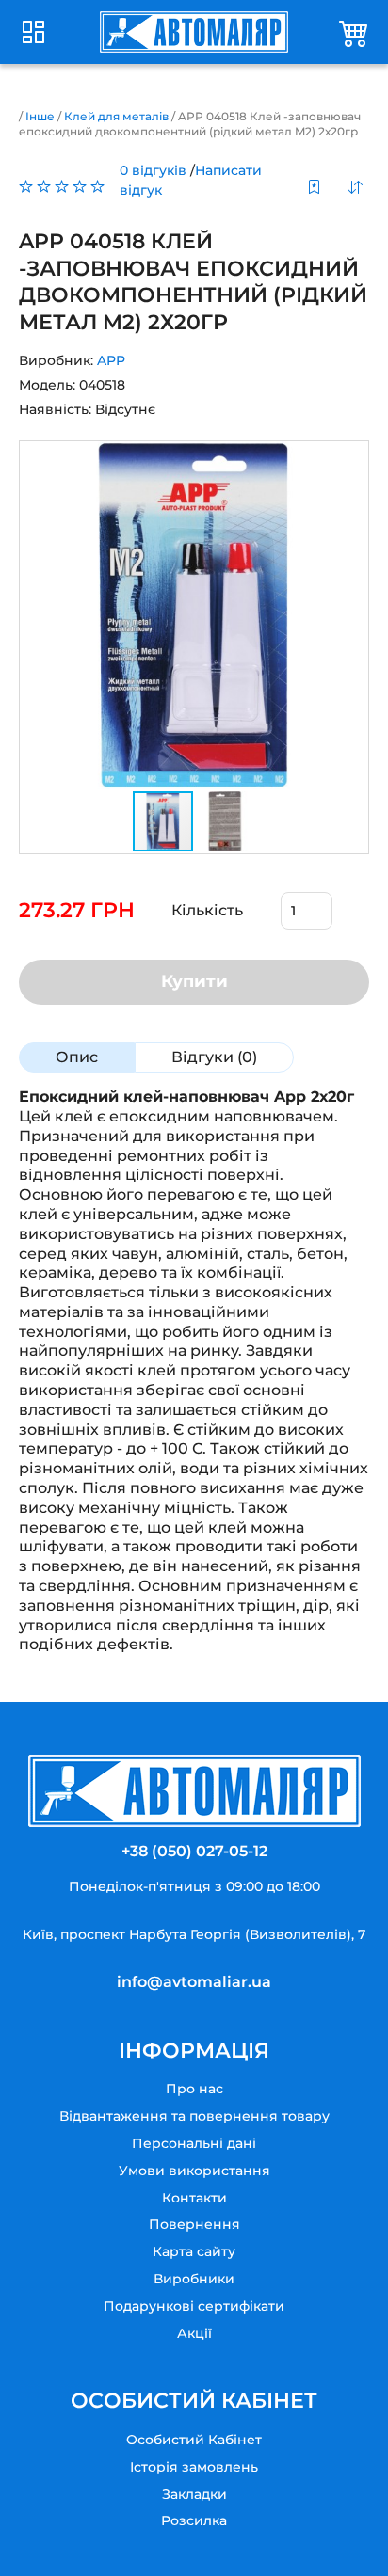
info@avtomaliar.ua (194, 1982)
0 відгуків (153, 170)
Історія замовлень (194, 2467)
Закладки (194, 2494)
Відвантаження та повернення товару (194, 2116)
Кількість (207, 910)
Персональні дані (194, 2143)
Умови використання (194, 2171)
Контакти (194, 2198)
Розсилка (194, 2520)
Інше (40, 116)
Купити (194, 981)
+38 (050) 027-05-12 (194, 1851)
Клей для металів (116, 116)
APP (111, 360)
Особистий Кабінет (194, 2440)
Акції (194, 2333)
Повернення (194, 2224)
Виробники (194, 2279)
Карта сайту (194, 2251)
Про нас (194, 2089)
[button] (351, 615)
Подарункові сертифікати (194, 2306)
